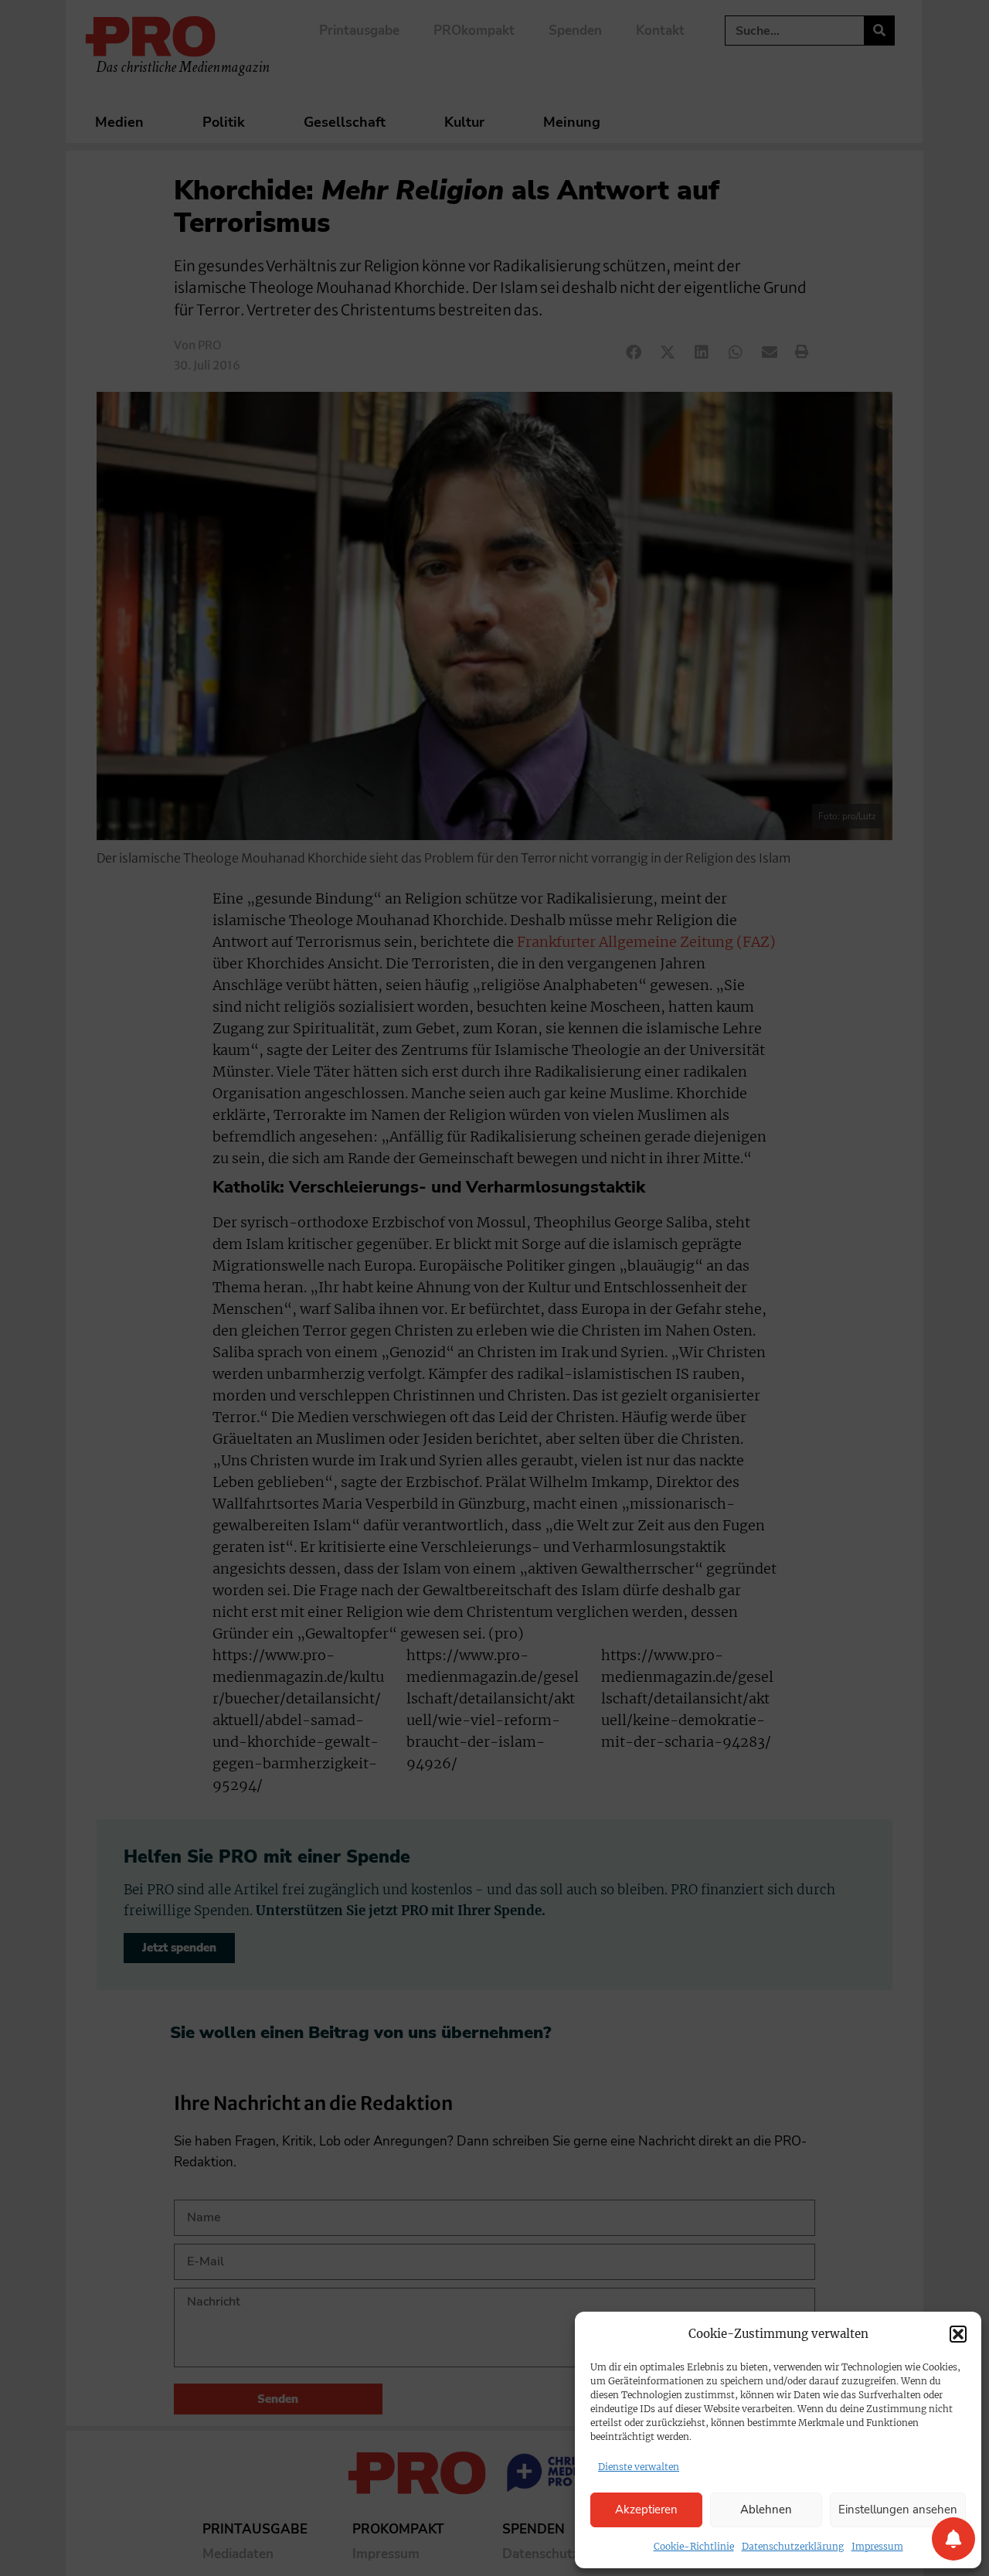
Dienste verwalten (639, 2467)
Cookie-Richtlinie (694, 2546)
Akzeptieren (646, 2510)
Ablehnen (766, 2510)
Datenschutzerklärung (793, 2546)
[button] (958, 2334)
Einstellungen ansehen (898, 2510)
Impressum (877, 2546)
